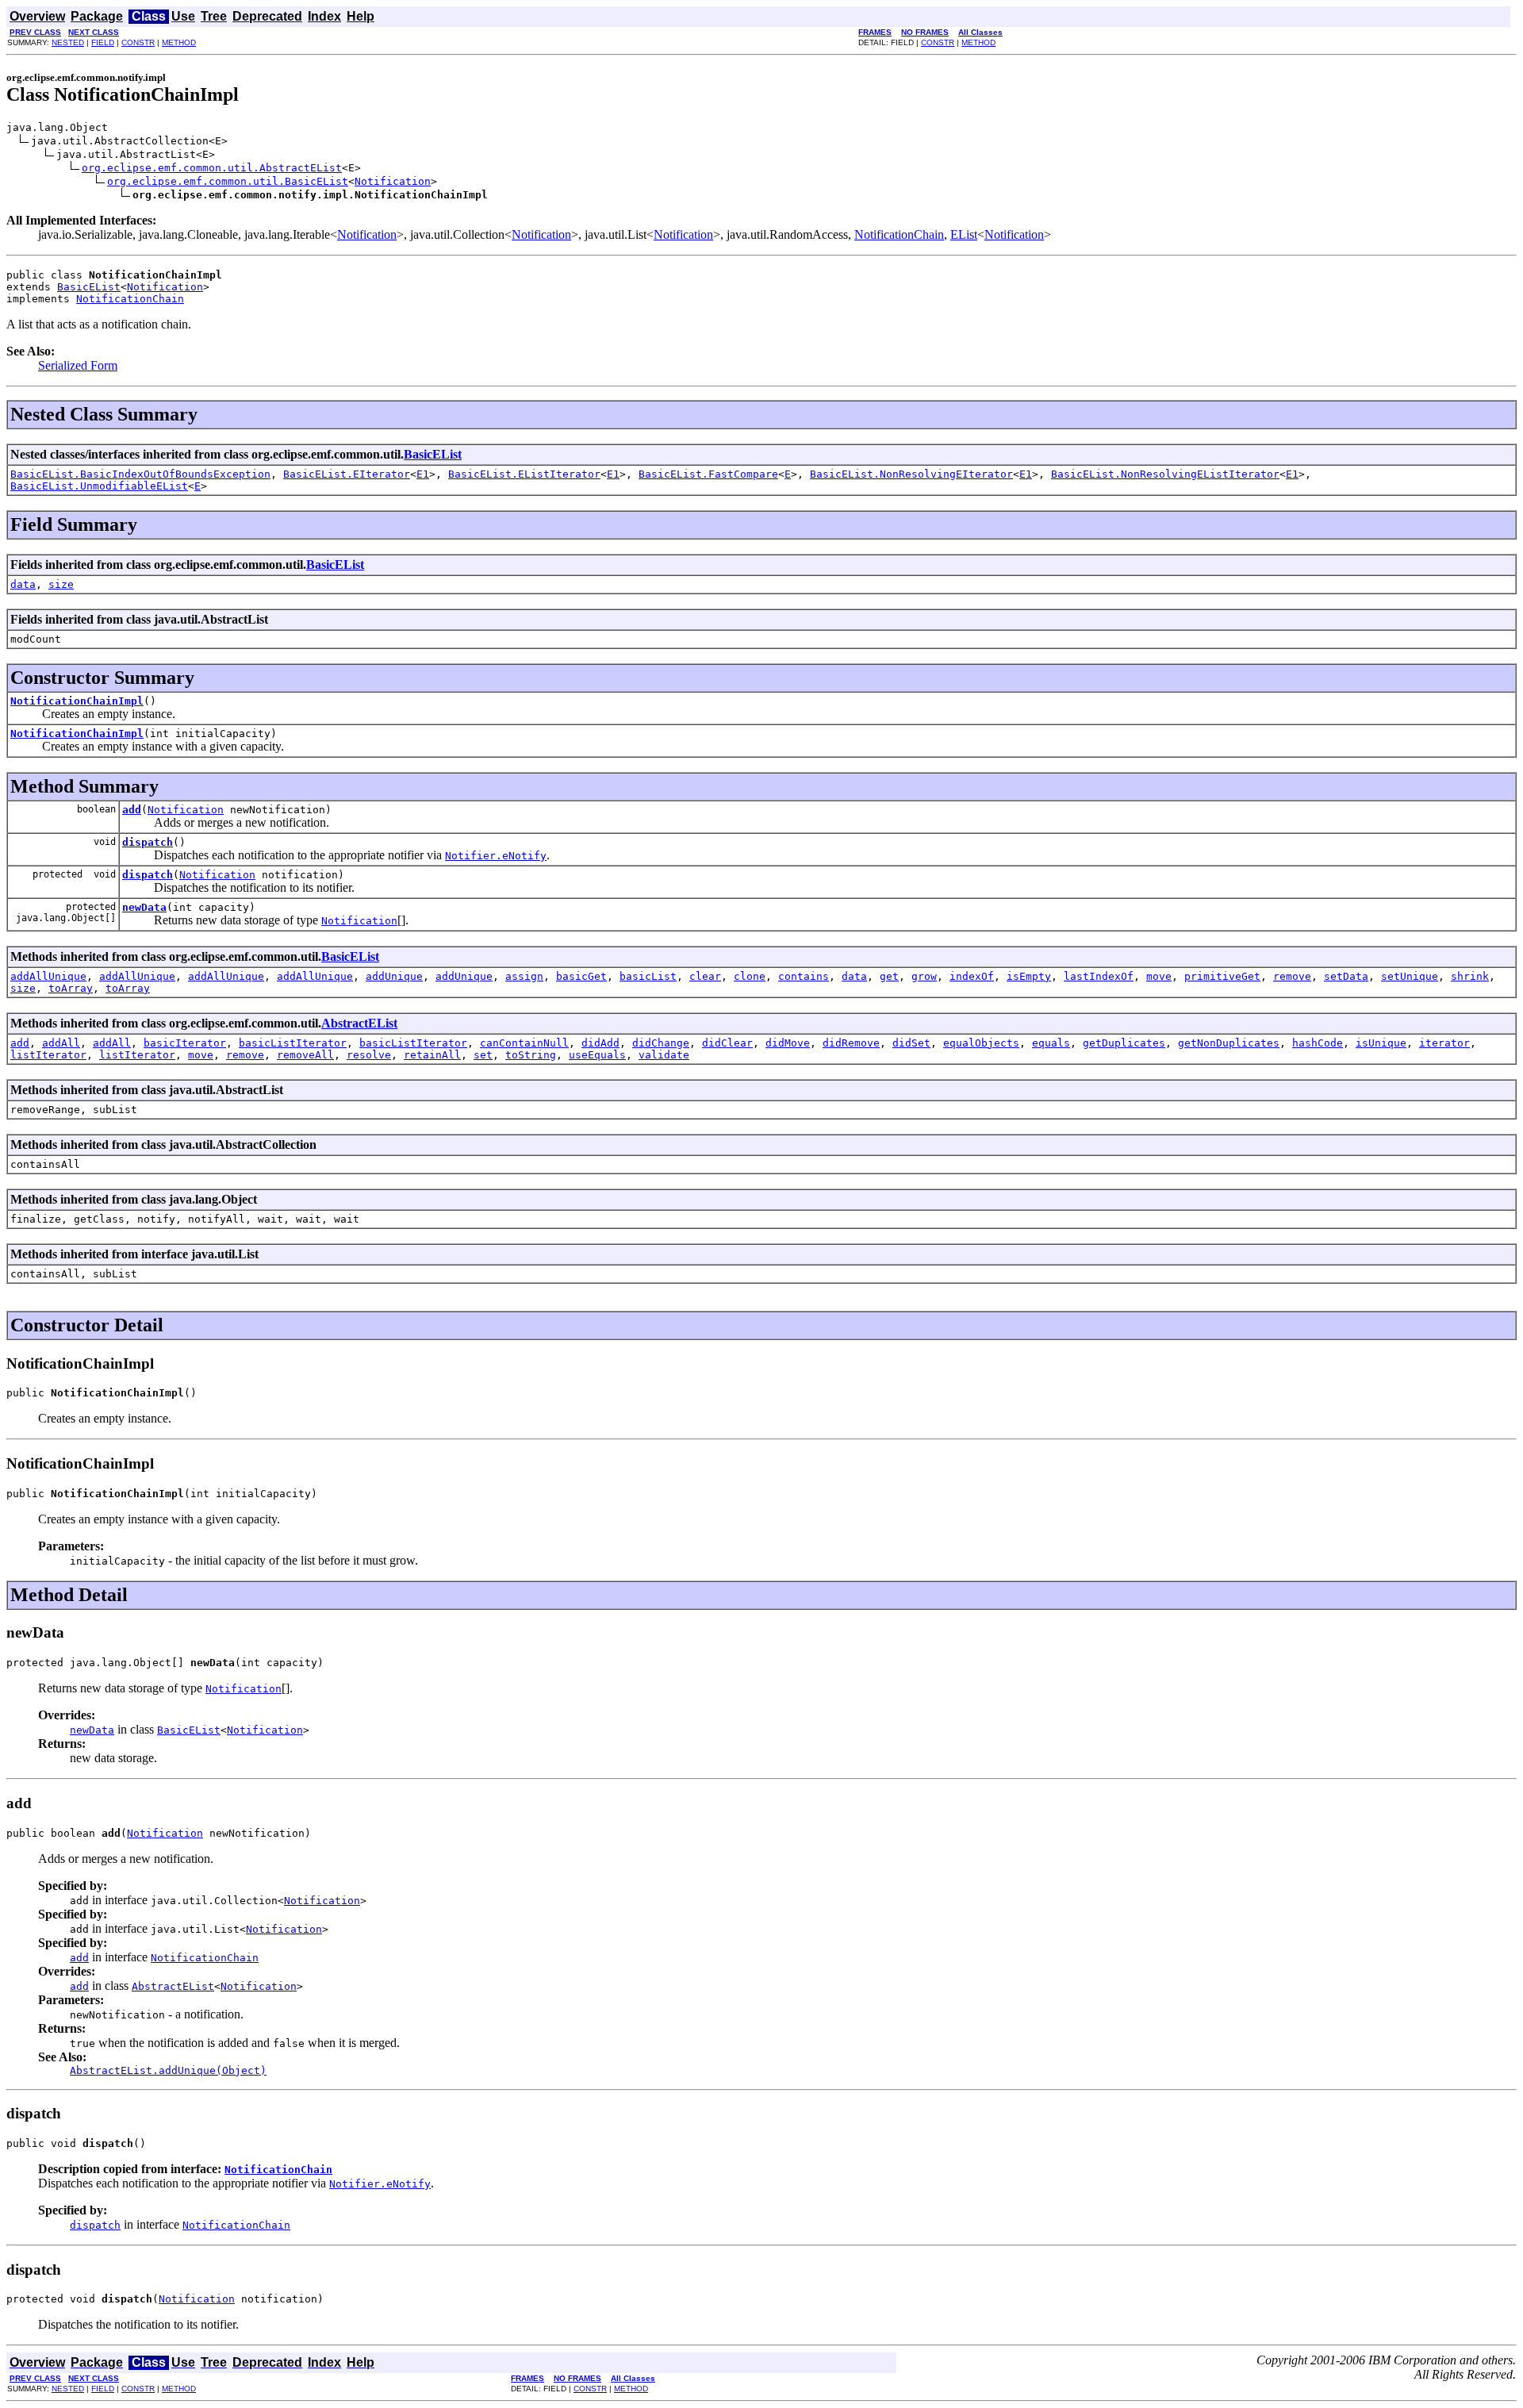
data (23, 584)
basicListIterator (293, 1043)
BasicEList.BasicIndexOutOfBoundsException (140, 474)
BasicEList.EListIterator (524, 474)
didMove (788, 1043)
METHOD (179, 42)
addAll (61, 1043)
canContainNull (524, 1043)
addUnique (394, 976)
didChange (661, 1043)
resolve (369, 1055)
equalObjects (981, 1043)
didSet (911, 1043)
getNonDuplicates (1229, 1043)
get (889, 976)
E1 (423, 474)
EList (964, 234)
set (483, 1055)
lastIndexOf (1099, 976)
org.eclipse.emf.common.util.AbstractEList (212, 168)
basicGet (581, 976)
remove (1292, 976)
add (132, 810)
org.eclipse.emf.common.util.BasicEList (228, 181)
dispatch (148, 842)
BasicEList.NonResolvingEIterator (911, 474)
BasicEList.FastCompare (708, 474)
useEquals (597, 1055)
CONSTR (138, 42)
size (61, 584)
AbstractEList (359, 1023)
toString (531, 1055)
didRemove (851, 1043)
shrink (1470, 976)
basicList (648, 976)
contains (804, 976)
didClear (727, 1043)
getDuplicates (1124, 1043)
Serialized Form (78, 365)
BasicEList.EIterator (347, 474)
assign (524, 976)
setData (1346, 976)
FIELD (103, 42)
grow (924, 976)
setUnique (1410, 976)
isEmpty (1029, 976)
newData (144, 907)
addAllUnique (48, 976)
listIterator (48, 1055)
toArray (71, 988)
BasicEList (89, 287)
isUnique (1381, 1043)
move (1159, 976)
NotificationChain (899, 234)
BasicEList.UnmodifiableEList (99, 486)
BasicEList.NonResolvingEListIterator (1165, 474)
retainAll (432, 1055)
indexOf (972, 976)
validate (664, 1055)
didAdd (600, 1043)
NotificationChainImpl (77, 701)
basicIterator (185, 1043)
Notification (393, 181)
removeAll (305, 1055)
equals (1051, 1043)
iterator (1444, 1043)
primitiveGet (1222, 976)
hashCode (1318, 1043)
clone (750, 976)
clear (705, 976)
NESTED (68, 42)
